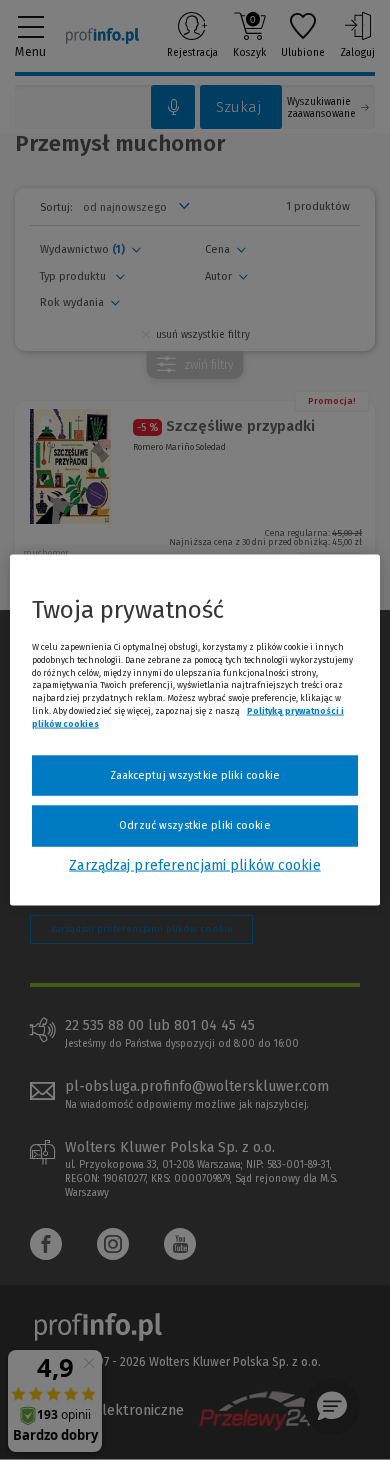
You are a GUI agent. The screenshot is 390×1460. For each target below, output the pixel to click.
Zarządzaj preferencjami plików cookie (194, 864)
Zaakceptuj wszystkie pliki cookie (195, 774)
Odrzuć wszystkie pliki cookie (194, 825)
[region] (195, 730)
